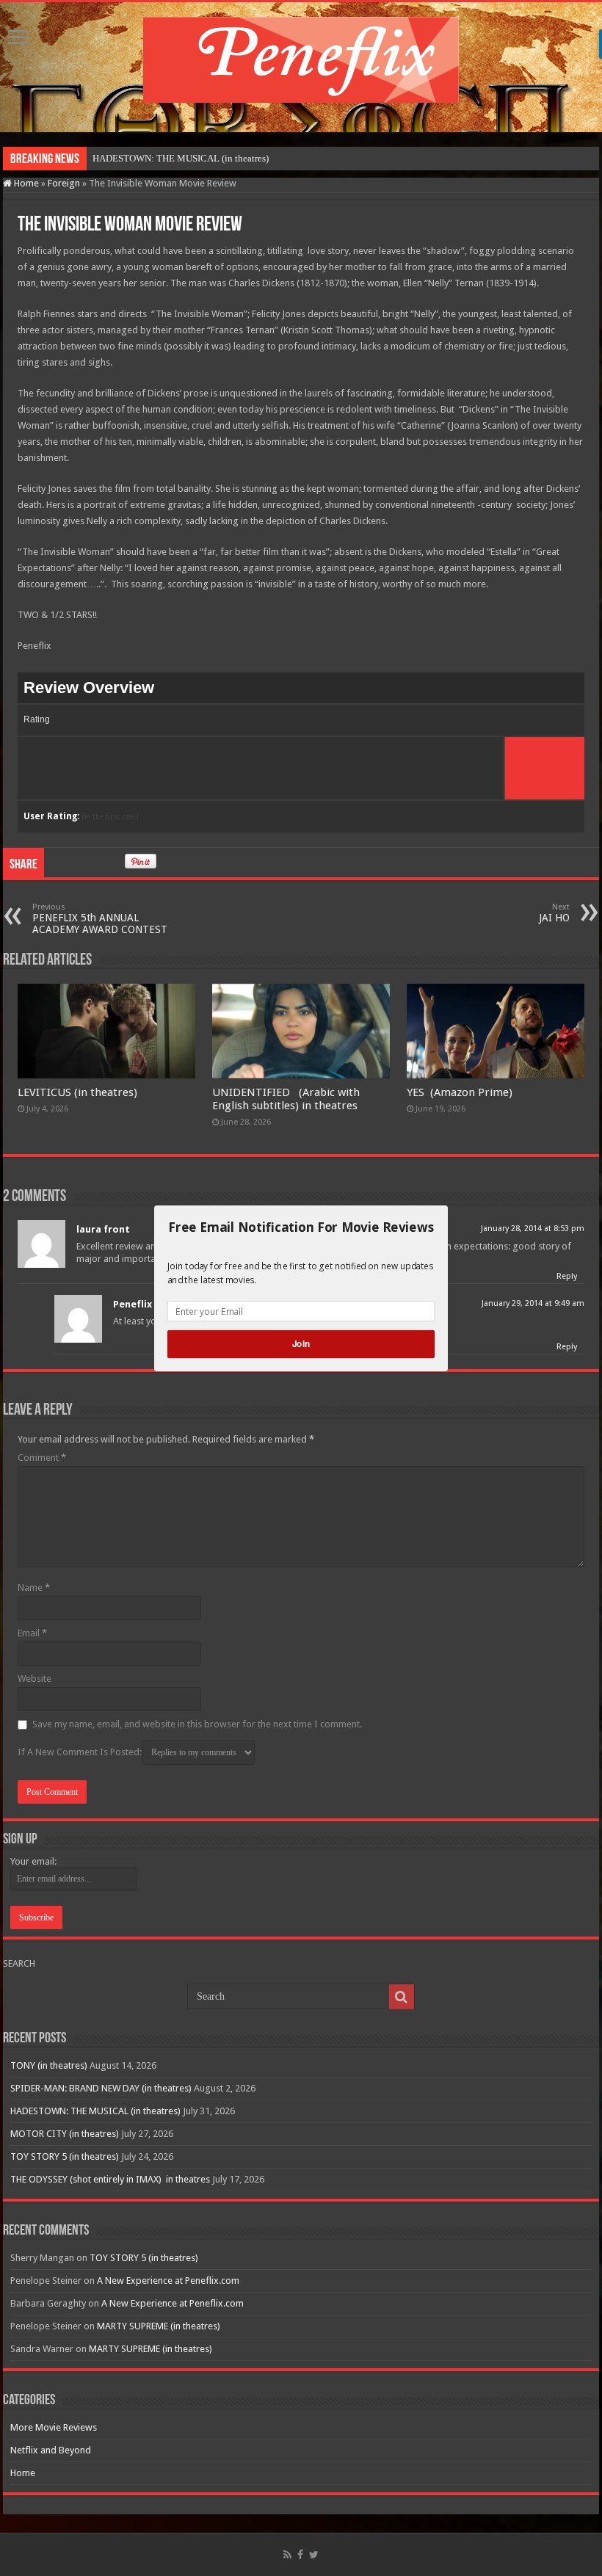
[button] (301, 1227)
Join (301, 1344)
